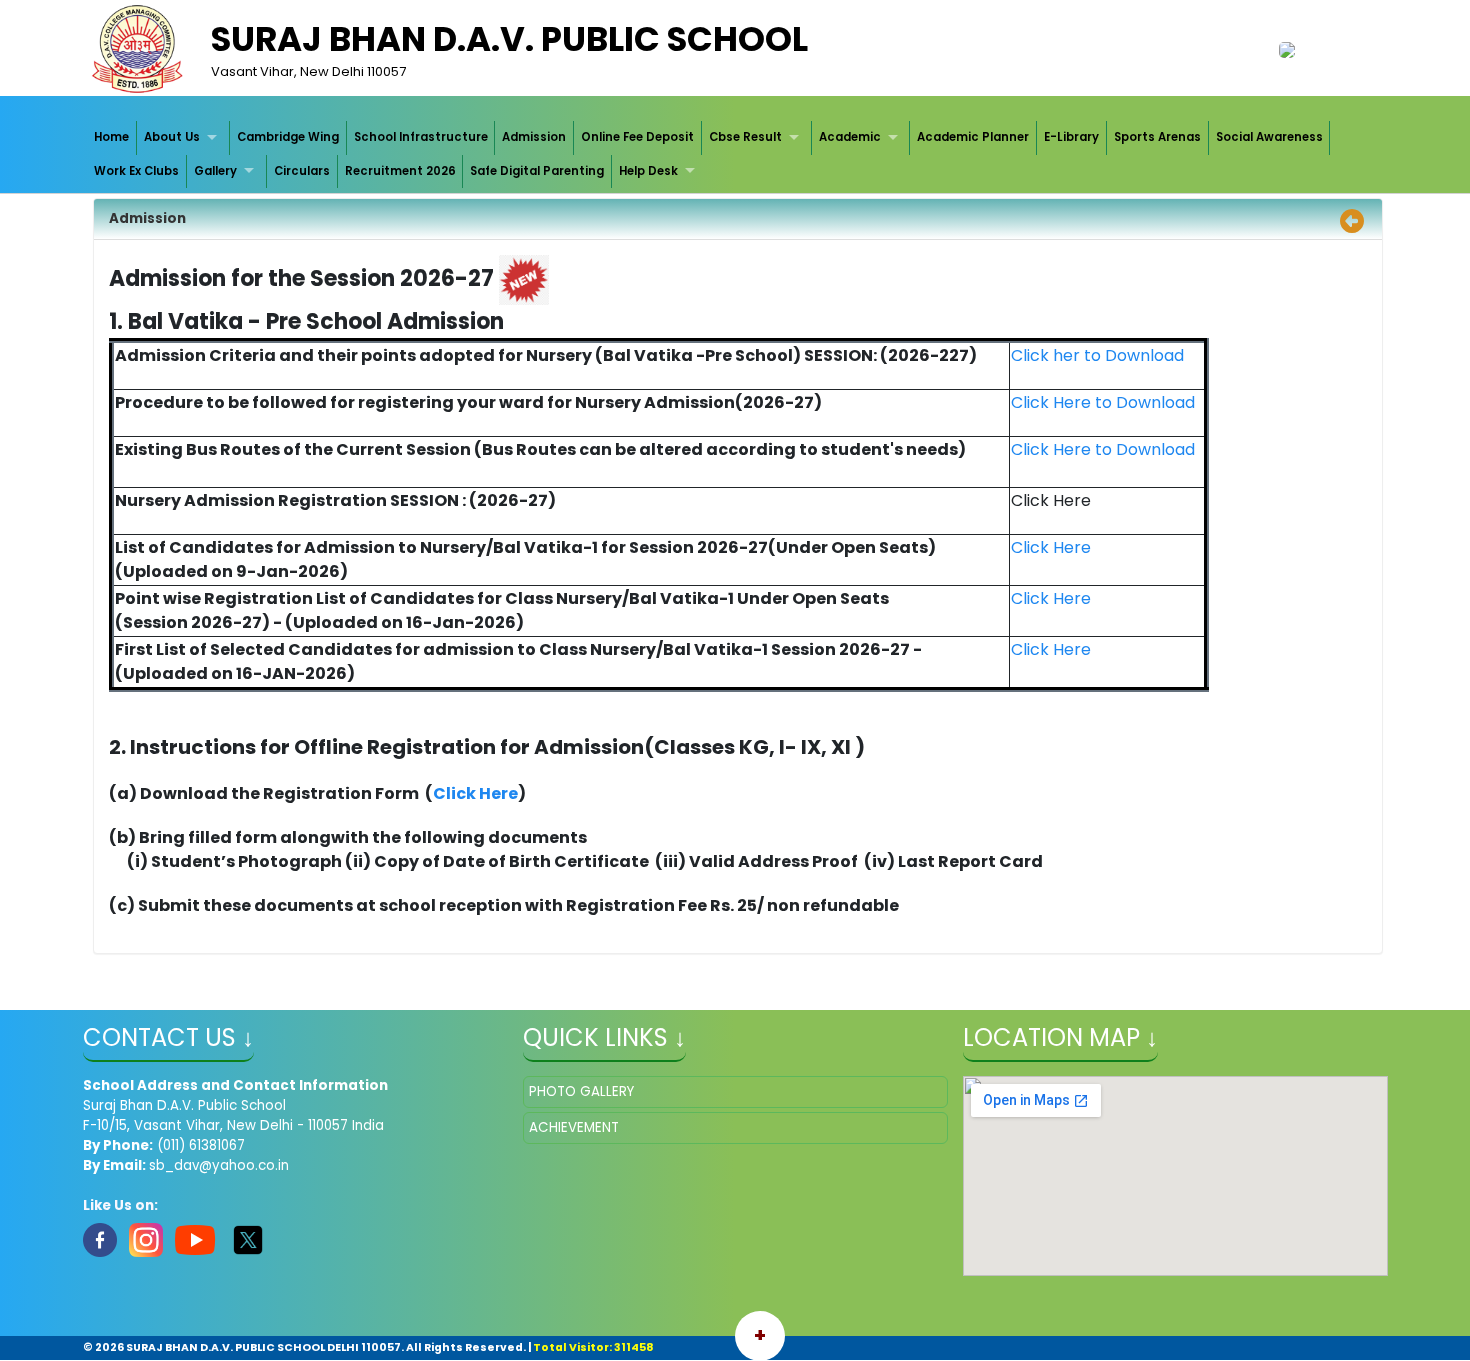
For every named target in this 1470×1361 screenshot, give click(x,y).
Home (111, 137)
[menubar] (735, 154)
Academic (850, 137)
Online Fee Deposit (637, 137)
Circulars (302, 171)
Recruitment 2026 (400, 171)
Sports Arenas (1157, 137)
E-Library (1071, 137)
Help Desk (648, 171)
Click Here (1051, 598)
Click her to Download (1097, 355)
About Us (172, 137)
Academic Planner (973, 137)
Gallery (215, 171)
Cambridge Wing (288, 137)
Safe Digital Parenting (537, 171)
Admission (534, 137)
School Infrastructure (421, 137)
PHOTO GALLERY (581, 1091)
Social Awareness (1269, 137)
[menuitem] (113, 137)
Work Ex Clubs (136, 171)
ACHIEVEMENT (574, 1127)
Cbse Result (745, 137)
